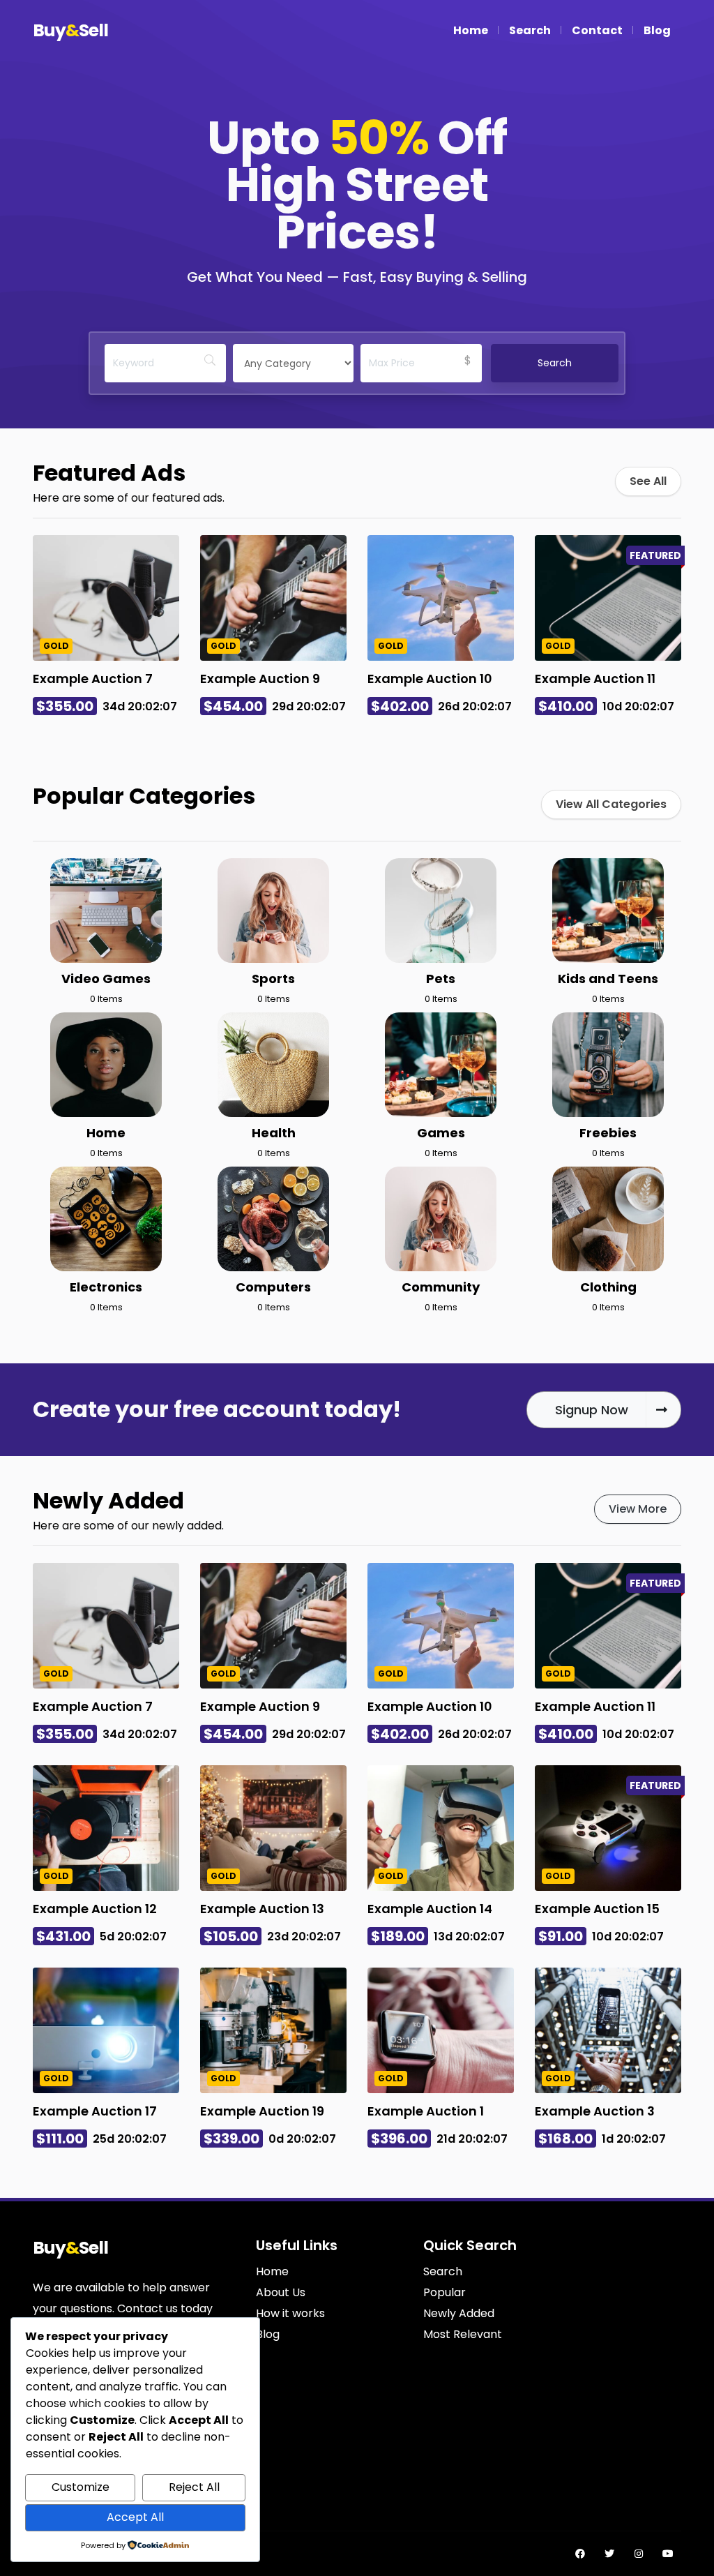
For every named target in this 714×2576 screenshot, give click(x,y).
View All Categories (611, 804)
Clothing (608, 1287)
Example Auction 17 (95, 2111)
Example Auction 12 (95, 1909)
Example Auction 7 (93, 679)
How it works (290, 2313)
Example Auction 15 (597, 1909)
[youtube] (668, 2554)
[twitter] (609, 2554)
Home (471, 30)
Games (441, 1133)
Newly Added (459, 2313)
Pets (441, 979)
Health (274, 1133)
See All (648, 481)
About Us (281, 2292)
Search (530, 30)
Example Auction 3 (595, 2111)
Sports (273, 979)
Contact (597, 30)
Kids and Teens (608, 979)
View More (638, 1509)
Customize (81, 2487)
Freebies (608, 1133)
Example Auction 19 (262, 2111)
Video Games (106, 979)
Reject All (194, 2487)
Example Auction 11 (595, 679)
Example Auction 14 (430, 1909)
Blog (657, 30)
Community (441, 1287)
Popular (445, 2292)
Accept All (135, 2517)
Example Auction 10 (430, 679)
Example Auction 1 (426, 2111)
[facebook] (580, 2554)
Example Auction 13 (262, 1909)
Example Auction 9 (260, 679)
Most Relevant (463, 2334)
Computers (273, 1287)
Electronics (106, 1287)
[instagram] (639, 2554)
